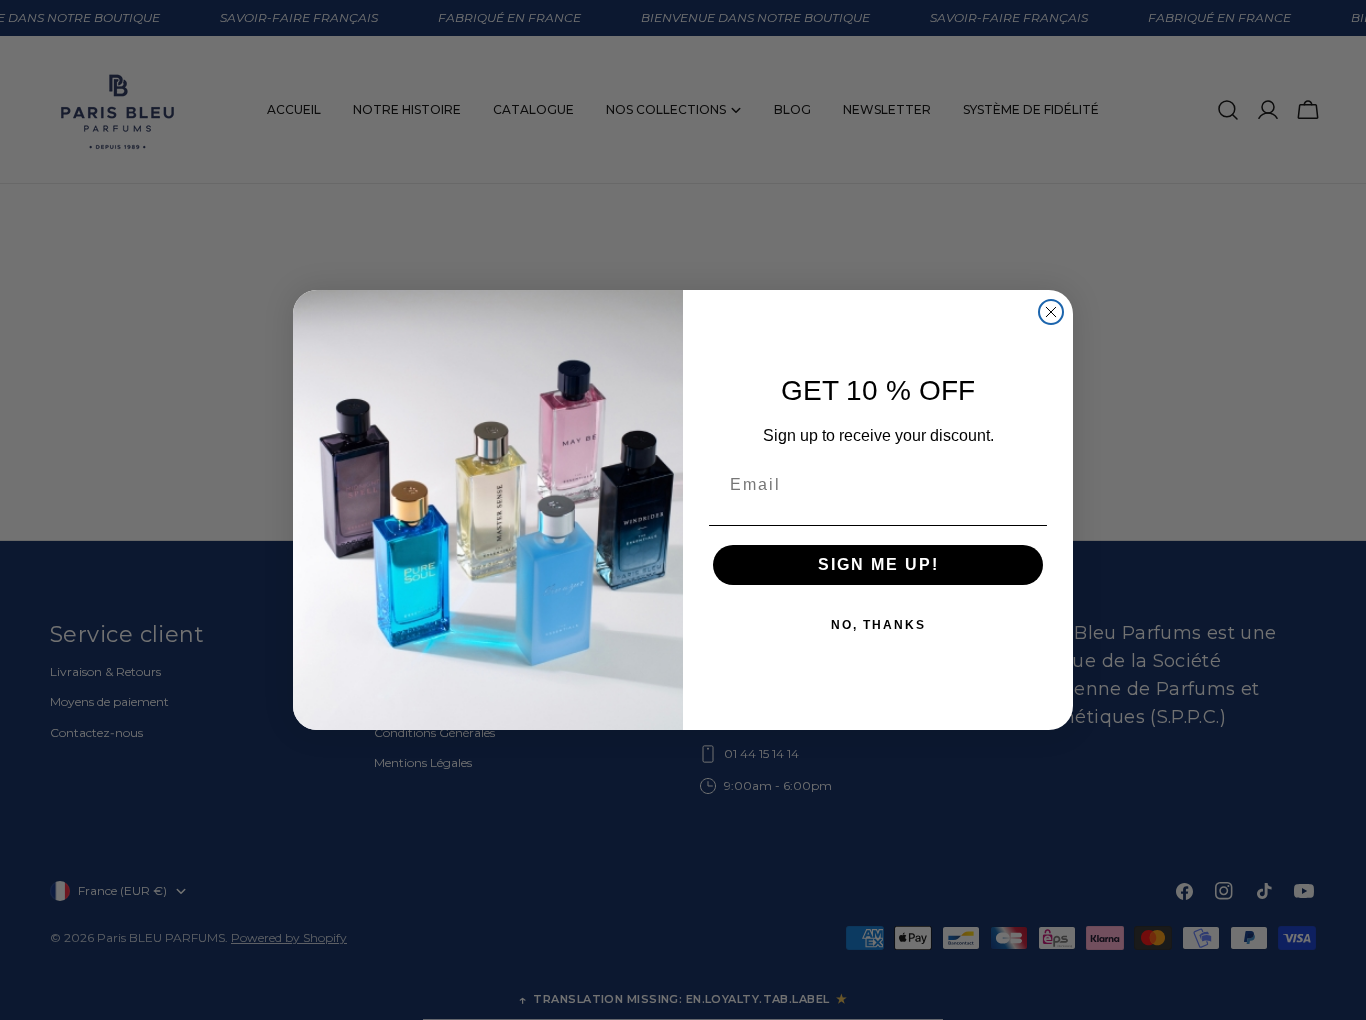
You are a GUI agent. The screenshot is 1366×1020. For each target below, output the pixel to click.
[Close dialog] (1051, 312)
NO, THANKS (878, 625)
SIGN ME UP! (878, 564)
